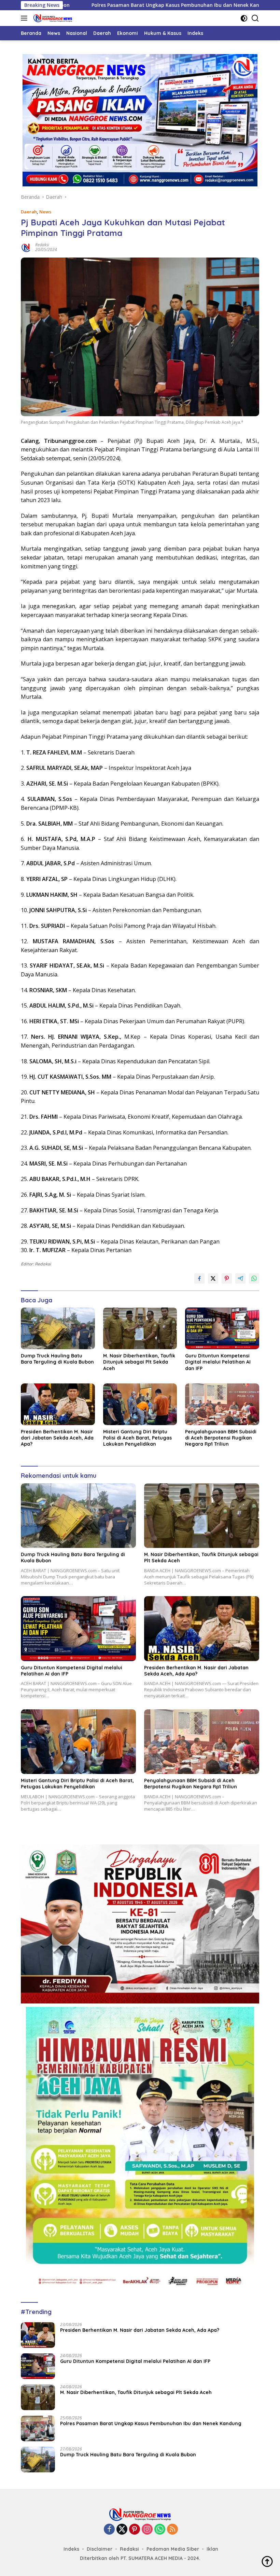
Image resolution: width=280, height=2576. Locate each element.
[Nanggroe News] (52, 18)
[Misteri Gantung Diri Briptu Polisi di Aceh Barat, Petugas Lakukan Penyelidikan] (140, 1404)
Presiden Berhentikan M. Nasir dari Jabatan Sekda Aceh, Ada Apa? (57, 1438)
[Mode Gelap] (244, 18)
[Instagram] (147, 2530)
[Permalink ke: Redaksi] (26, 247)
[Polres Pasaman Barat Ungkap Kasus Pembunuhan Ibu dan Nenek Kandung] (38, 2428)
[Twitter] (122, 2530)
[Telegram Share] (240, 1278)
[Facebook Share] (199, 1278)
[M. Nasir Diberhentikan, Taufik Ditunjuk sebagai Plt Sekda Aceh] (140, 1328)
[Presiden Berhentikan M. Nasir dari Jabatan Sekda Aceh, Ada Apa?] (58, 1404)
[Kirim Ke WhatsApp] (254, 1278)
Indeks (71, 2549)
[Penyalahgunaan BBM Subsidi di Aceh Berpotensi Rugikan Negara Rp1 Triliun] (222, 1404)
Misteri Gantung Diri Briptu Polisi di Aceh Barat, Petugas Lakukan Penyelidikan (137, 1438)
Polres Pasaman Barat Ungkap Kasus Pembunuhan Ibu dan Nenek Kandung (110, 5)
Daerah (29, 212)
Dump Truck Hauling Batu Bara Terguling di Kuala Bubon (57, 1359)
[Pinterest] (135, 2530)
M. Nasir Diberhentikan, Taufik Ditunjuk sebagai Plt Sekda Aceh (139, 1362)
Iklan (212, 2549)
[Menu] (25, 18)
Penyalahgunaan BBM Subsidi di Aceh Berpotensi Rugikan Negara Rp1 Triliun (221, 1438)
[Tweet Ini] (213, 1278)
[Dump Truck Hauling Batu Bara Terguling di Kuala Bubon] (58, 1328)
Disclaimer (100, 2549)
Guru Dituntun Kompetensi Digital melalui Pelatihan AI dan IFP (218, 1362)
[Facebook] (109, 2530)
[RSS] (172, 2530)
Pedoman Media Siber (173, 2549)
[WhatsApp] (160, 2530)
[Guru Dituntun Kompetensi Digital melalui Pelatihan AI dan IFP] (222, 1328)
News (45, 212)
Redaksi (42, 245)
